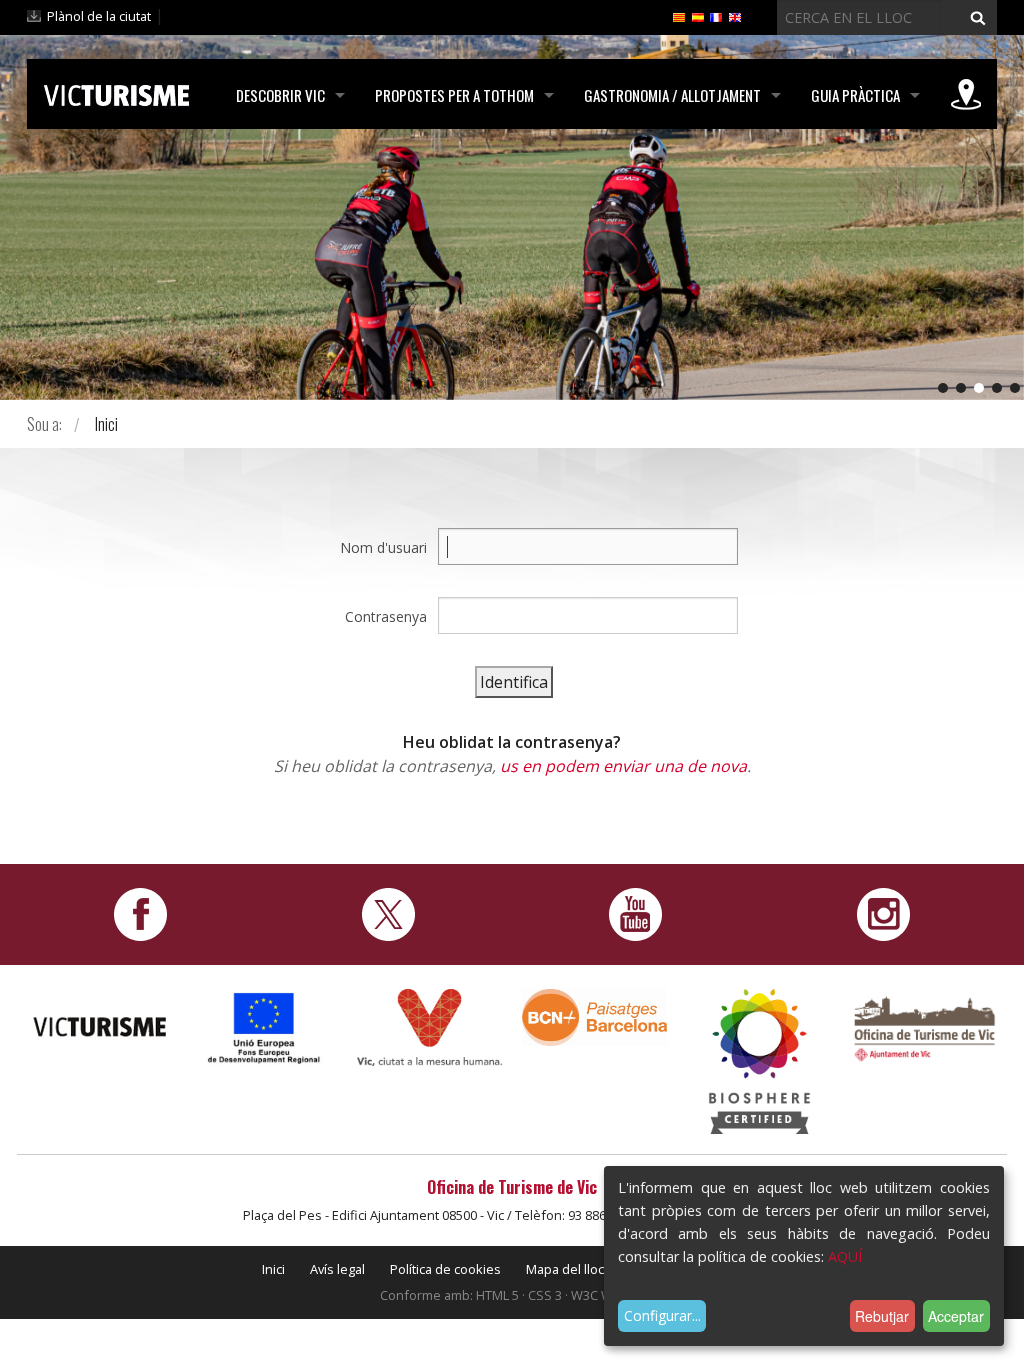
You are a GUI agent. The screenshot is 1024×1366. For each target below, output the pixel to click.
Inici (106, 424)
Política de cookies (445, 1269)
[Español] (698, 16)
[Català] (679, 16)
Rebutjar (882, 1316)
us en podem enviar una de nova (623, 766)
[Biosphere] (759, 1059)
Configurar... (662, 1315)
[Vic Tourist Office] (924, 1026)
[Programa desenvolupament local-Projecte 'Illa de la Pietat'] (264, 1027)
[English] (735, 16)
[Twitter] (388, 912)
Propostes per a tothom (454, 95)
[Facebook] (140, 912)
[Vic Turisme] (116, 92)
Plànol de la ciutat (99, 16)
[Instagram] (883, 912)
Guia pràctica (855, 95)
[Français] (716, 16)
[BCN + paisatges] (594, 1015)
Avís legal (337, 1269)
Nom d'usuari (383, 547)
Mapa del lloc (565, 1269)
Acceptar (956, 1316)
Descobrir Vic (280, 95)
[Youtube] (635, 912)
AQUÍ (845, 1256)
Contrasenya (386, 616)
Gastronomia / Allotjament (672, 95)
